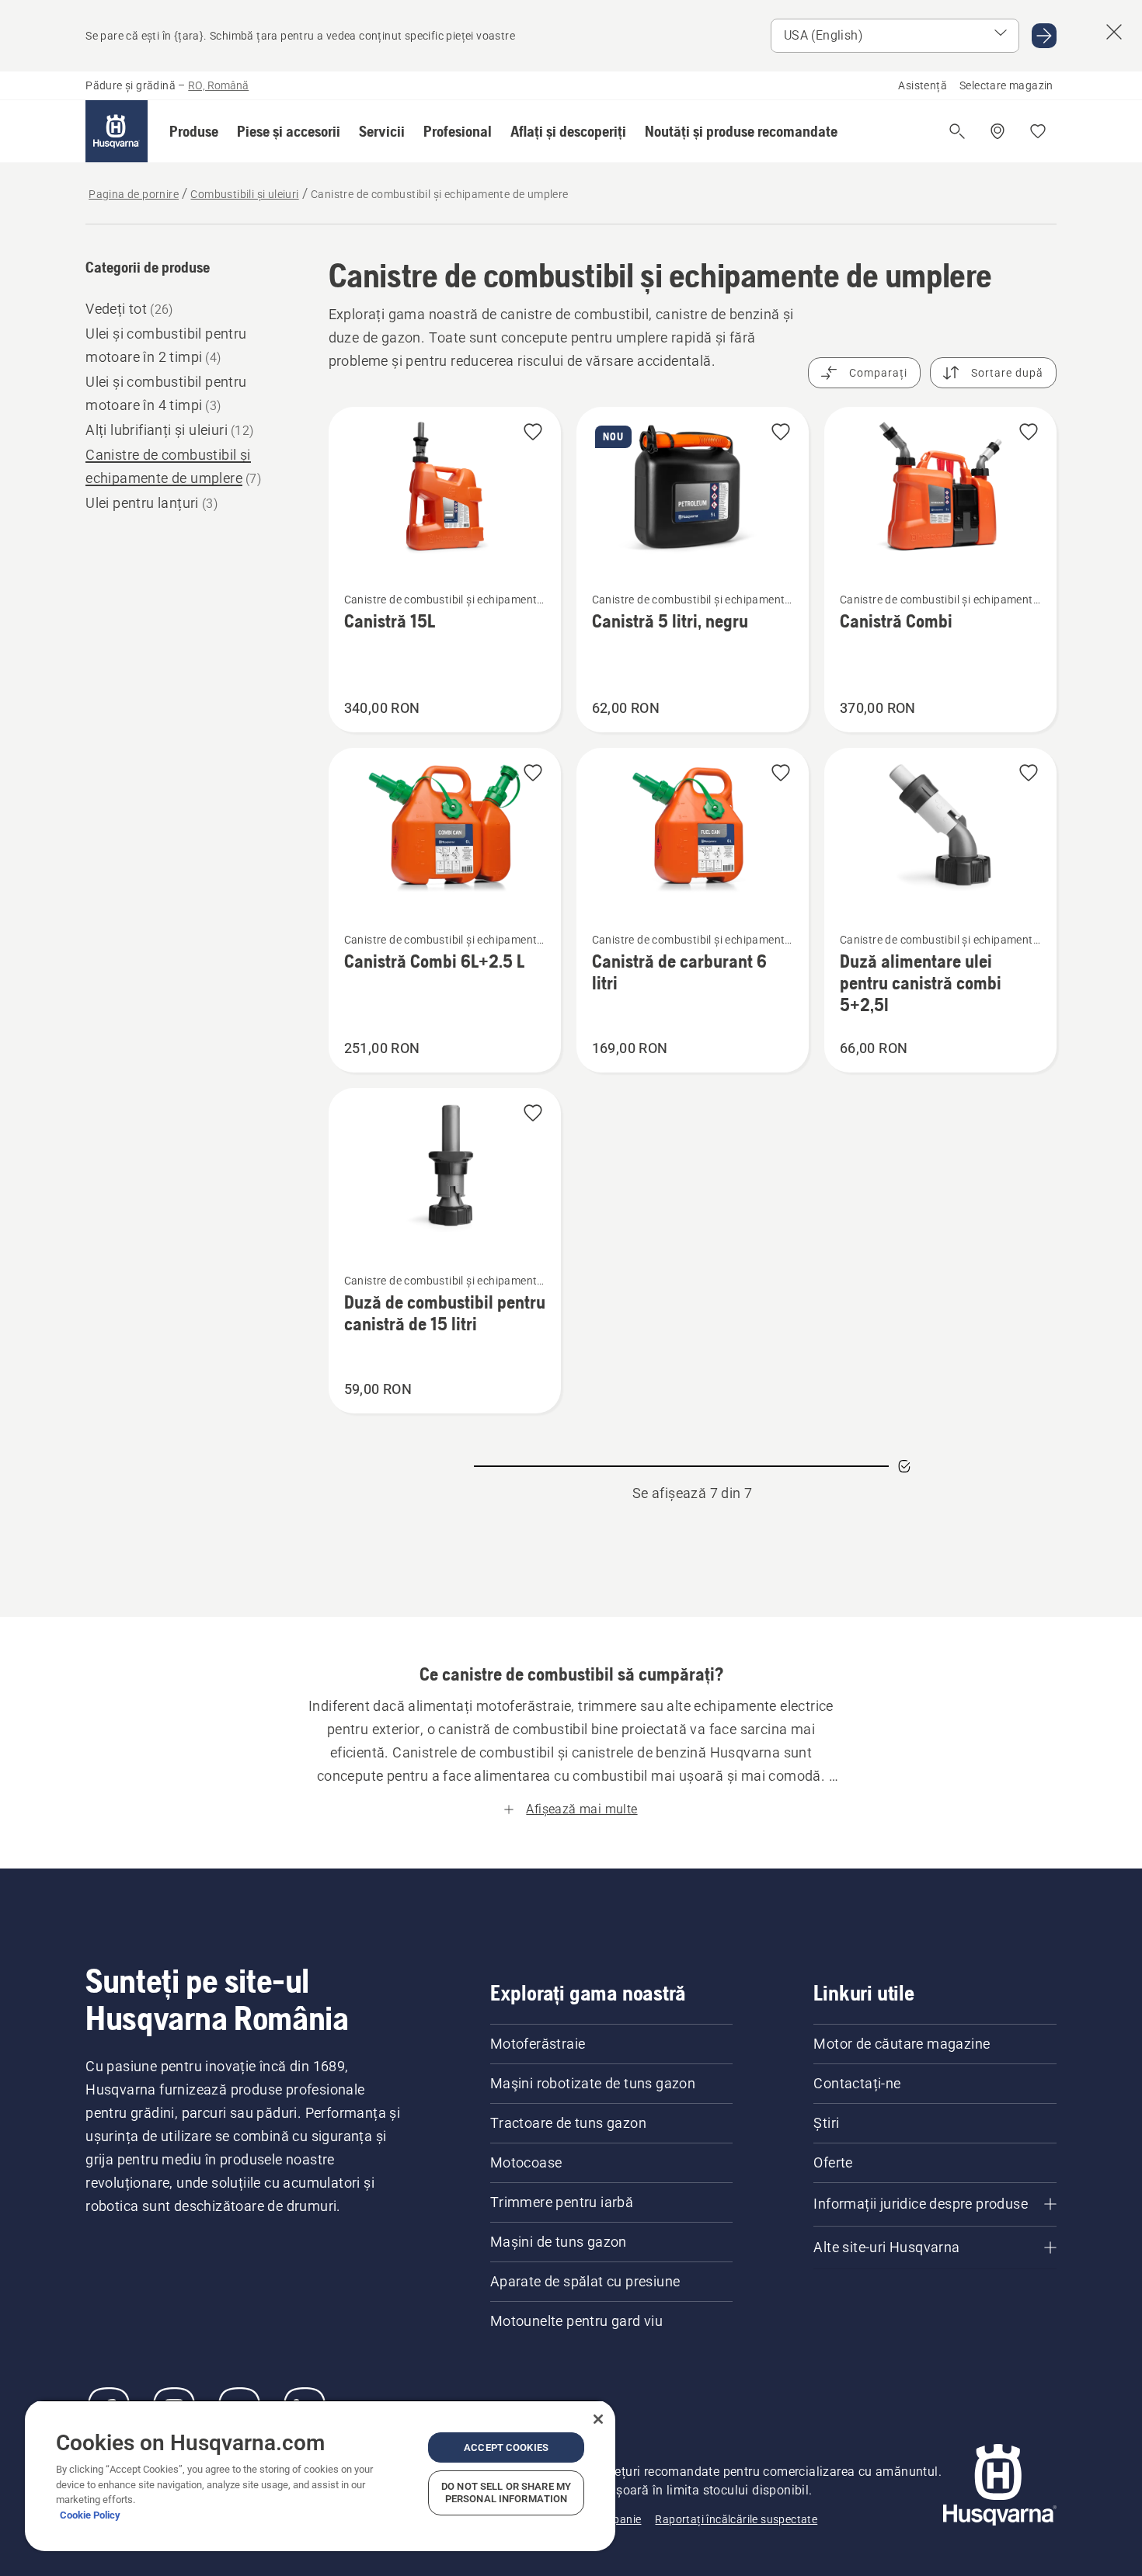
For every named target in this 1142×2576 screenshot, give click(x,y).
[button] (194, 131)
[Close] (598, 2419)
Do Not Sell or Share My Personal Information (506, 2493)
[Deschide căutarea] (957, 131)
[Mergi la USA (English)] (1044, 36)
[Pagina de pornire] (117, 131)
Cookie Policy (90, 2515)
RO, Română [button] (218, 85)
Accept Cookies (506, 2447)
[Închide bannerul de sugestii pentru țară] (1114, 32)
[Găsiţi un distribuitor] (998, 131)
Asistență (923, 85)
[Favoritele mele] (1038, 131)
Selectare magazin (1006, 85)
